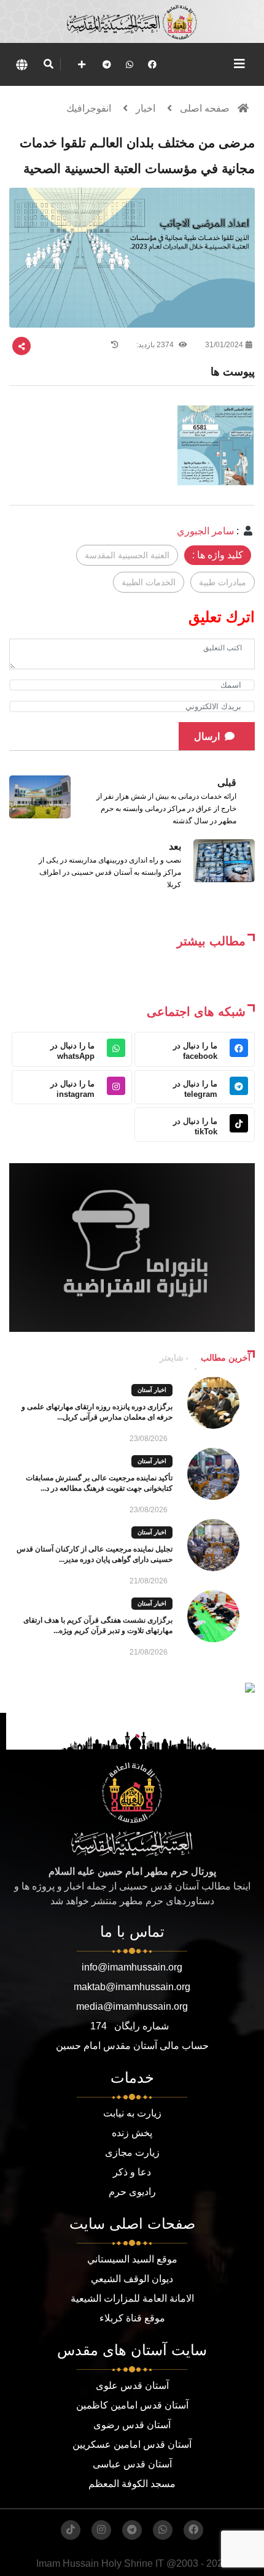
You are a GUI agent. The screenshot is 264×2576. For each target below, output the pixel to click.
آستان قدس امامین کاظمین (132, 2405)
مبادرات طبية (223, 582)
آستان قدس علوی (132, 2386)
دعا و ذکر (132, 2172)
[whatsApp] (130, 64)
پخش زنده (132, 2133)
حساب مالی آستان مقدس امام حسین (132, 2046)
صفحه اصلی (205, 108)
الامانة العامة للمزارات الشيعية (132, 2298)
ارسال (207, 736)
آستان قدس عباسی (132, 2464)
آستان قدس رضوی (132, 2425)
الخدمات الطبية (149, 582)
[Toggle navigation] (239, 64)
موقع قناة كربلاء (132, 2318)
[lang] (21, 64)
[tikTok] (71, 2530)
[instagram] (101, 2530)
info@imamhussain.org (132, 1967)
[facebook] (152, 64)
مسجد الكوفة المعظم (132, 2484)
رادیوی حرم (132, 2192)
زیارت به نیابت (132, 2113)
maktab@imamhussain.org (132, 1987)
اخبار (146, 108)
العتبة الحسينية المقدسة (127, 555)
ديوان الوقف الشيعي (132, 2279)
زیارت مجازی (132, 2152)
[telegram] (107, 64)
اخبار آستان (152, 1390)
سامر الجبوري (205, 531)
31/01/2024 (224, 345)
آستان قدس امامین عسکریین (132, 2444)
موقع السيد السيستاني (132, 2259)
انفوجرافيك (89, 108)
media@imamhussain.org (132, 2006)
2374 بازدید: (156, 345)
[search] (48, 64)
